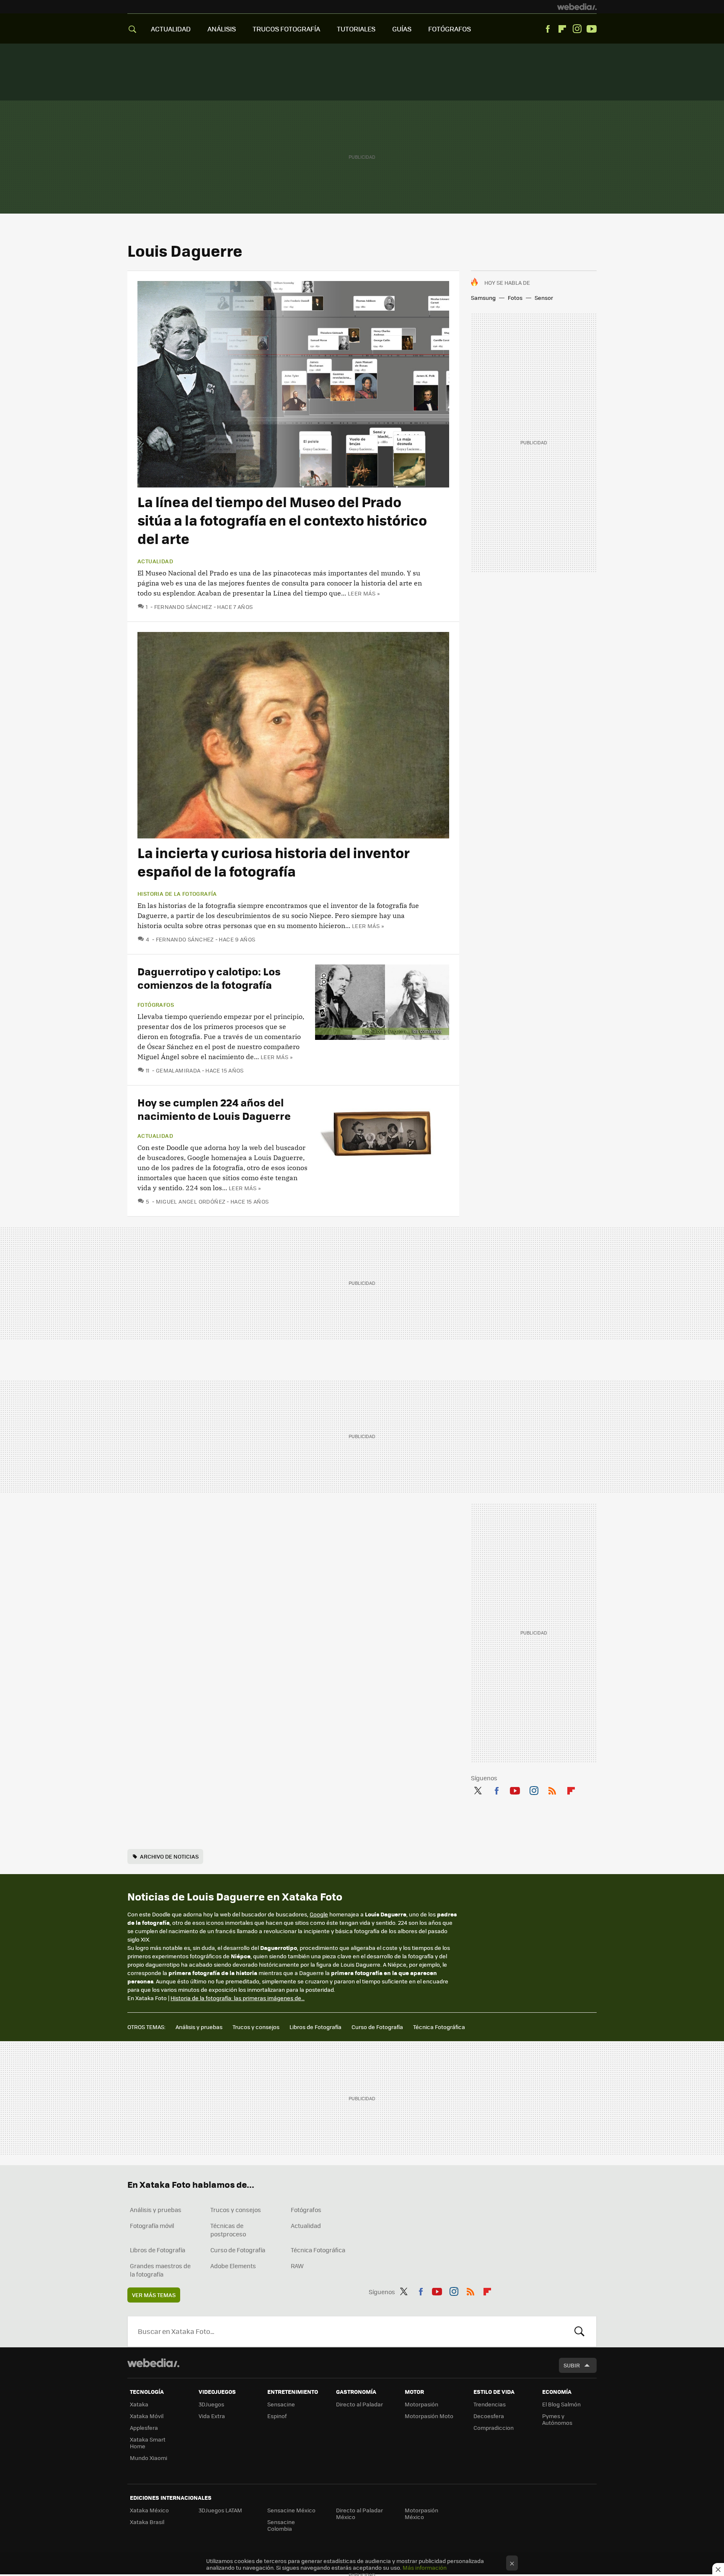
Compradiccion (494, 2428)
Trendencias (490, 2404)
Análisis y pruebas (199, 2027)
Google (319, 1914)
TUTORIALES (356, 29)
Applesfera (144, 2428)
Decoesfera (489, 2416)
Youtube (592, 29)
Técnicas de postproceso (228, 2230)
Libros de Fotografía (315, 2027)
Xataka (139, 2404)
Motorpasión (421, 2404)
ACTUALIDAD (171, 29)
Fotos (515, 298)
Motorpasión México (421, 2513)
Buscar (579, 2331)
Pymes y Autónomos (557, 2419)
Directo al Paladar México (359, 2513)
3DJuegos (211, 2404)
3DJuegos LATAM (220, 2510)
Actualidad (155, 561)
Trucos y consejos (256, 2027)
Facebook (548, 29)
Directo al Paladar (359, 2404)
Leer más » (364, 593)
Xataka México (149, 2510)
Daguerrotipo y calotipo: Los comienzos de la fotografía (209, 978)
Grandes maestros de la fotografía (160, 2270)
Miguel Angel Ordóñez (191, 1201)
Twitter (478, 1790)
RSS (552, 1790)
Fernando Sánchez (183, 607)
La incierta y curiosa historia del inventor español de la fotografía (274, 862)
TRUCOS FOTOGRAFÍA (286, 29)
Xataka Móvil (147, 2416)
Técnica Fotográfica (439, 2027)
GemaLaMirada (178, 1070)
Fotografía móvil (152, 2225)
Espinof (277, 2416)
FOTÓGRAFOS (450, 29)
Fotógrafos (156, 1005)
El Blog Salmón (561, 2404)
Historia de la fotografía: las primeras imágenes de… (238, 1998)
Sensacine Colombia (281, 2525)
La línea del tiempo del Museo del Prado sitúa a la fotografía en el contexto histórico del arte (282, 520)
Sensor (544, 298)
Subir (572, 2365)
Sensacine (281, 2404)
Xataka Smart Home (148, 2443)
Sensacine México (291, 2510)
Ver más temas (154, 2295)
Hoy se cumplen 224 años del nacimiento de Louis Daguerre (214, 1109)
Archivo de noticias (169, 1856)
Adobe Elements (233, 2266)
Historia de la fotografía (177, 894)
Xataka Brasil (147, 2522)
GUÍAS (402, 29)
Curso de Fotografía (377, 2027)
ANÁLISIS (222, 29)
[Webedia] (577, 7)
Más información (425, 2567)
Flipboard (562, 29)
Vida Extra (212, 2416)
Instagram (577, 29)
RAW (297, 2266)
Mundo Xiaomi (149, 2458)
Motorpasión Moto (429, 2416)
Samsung (483, 298)
